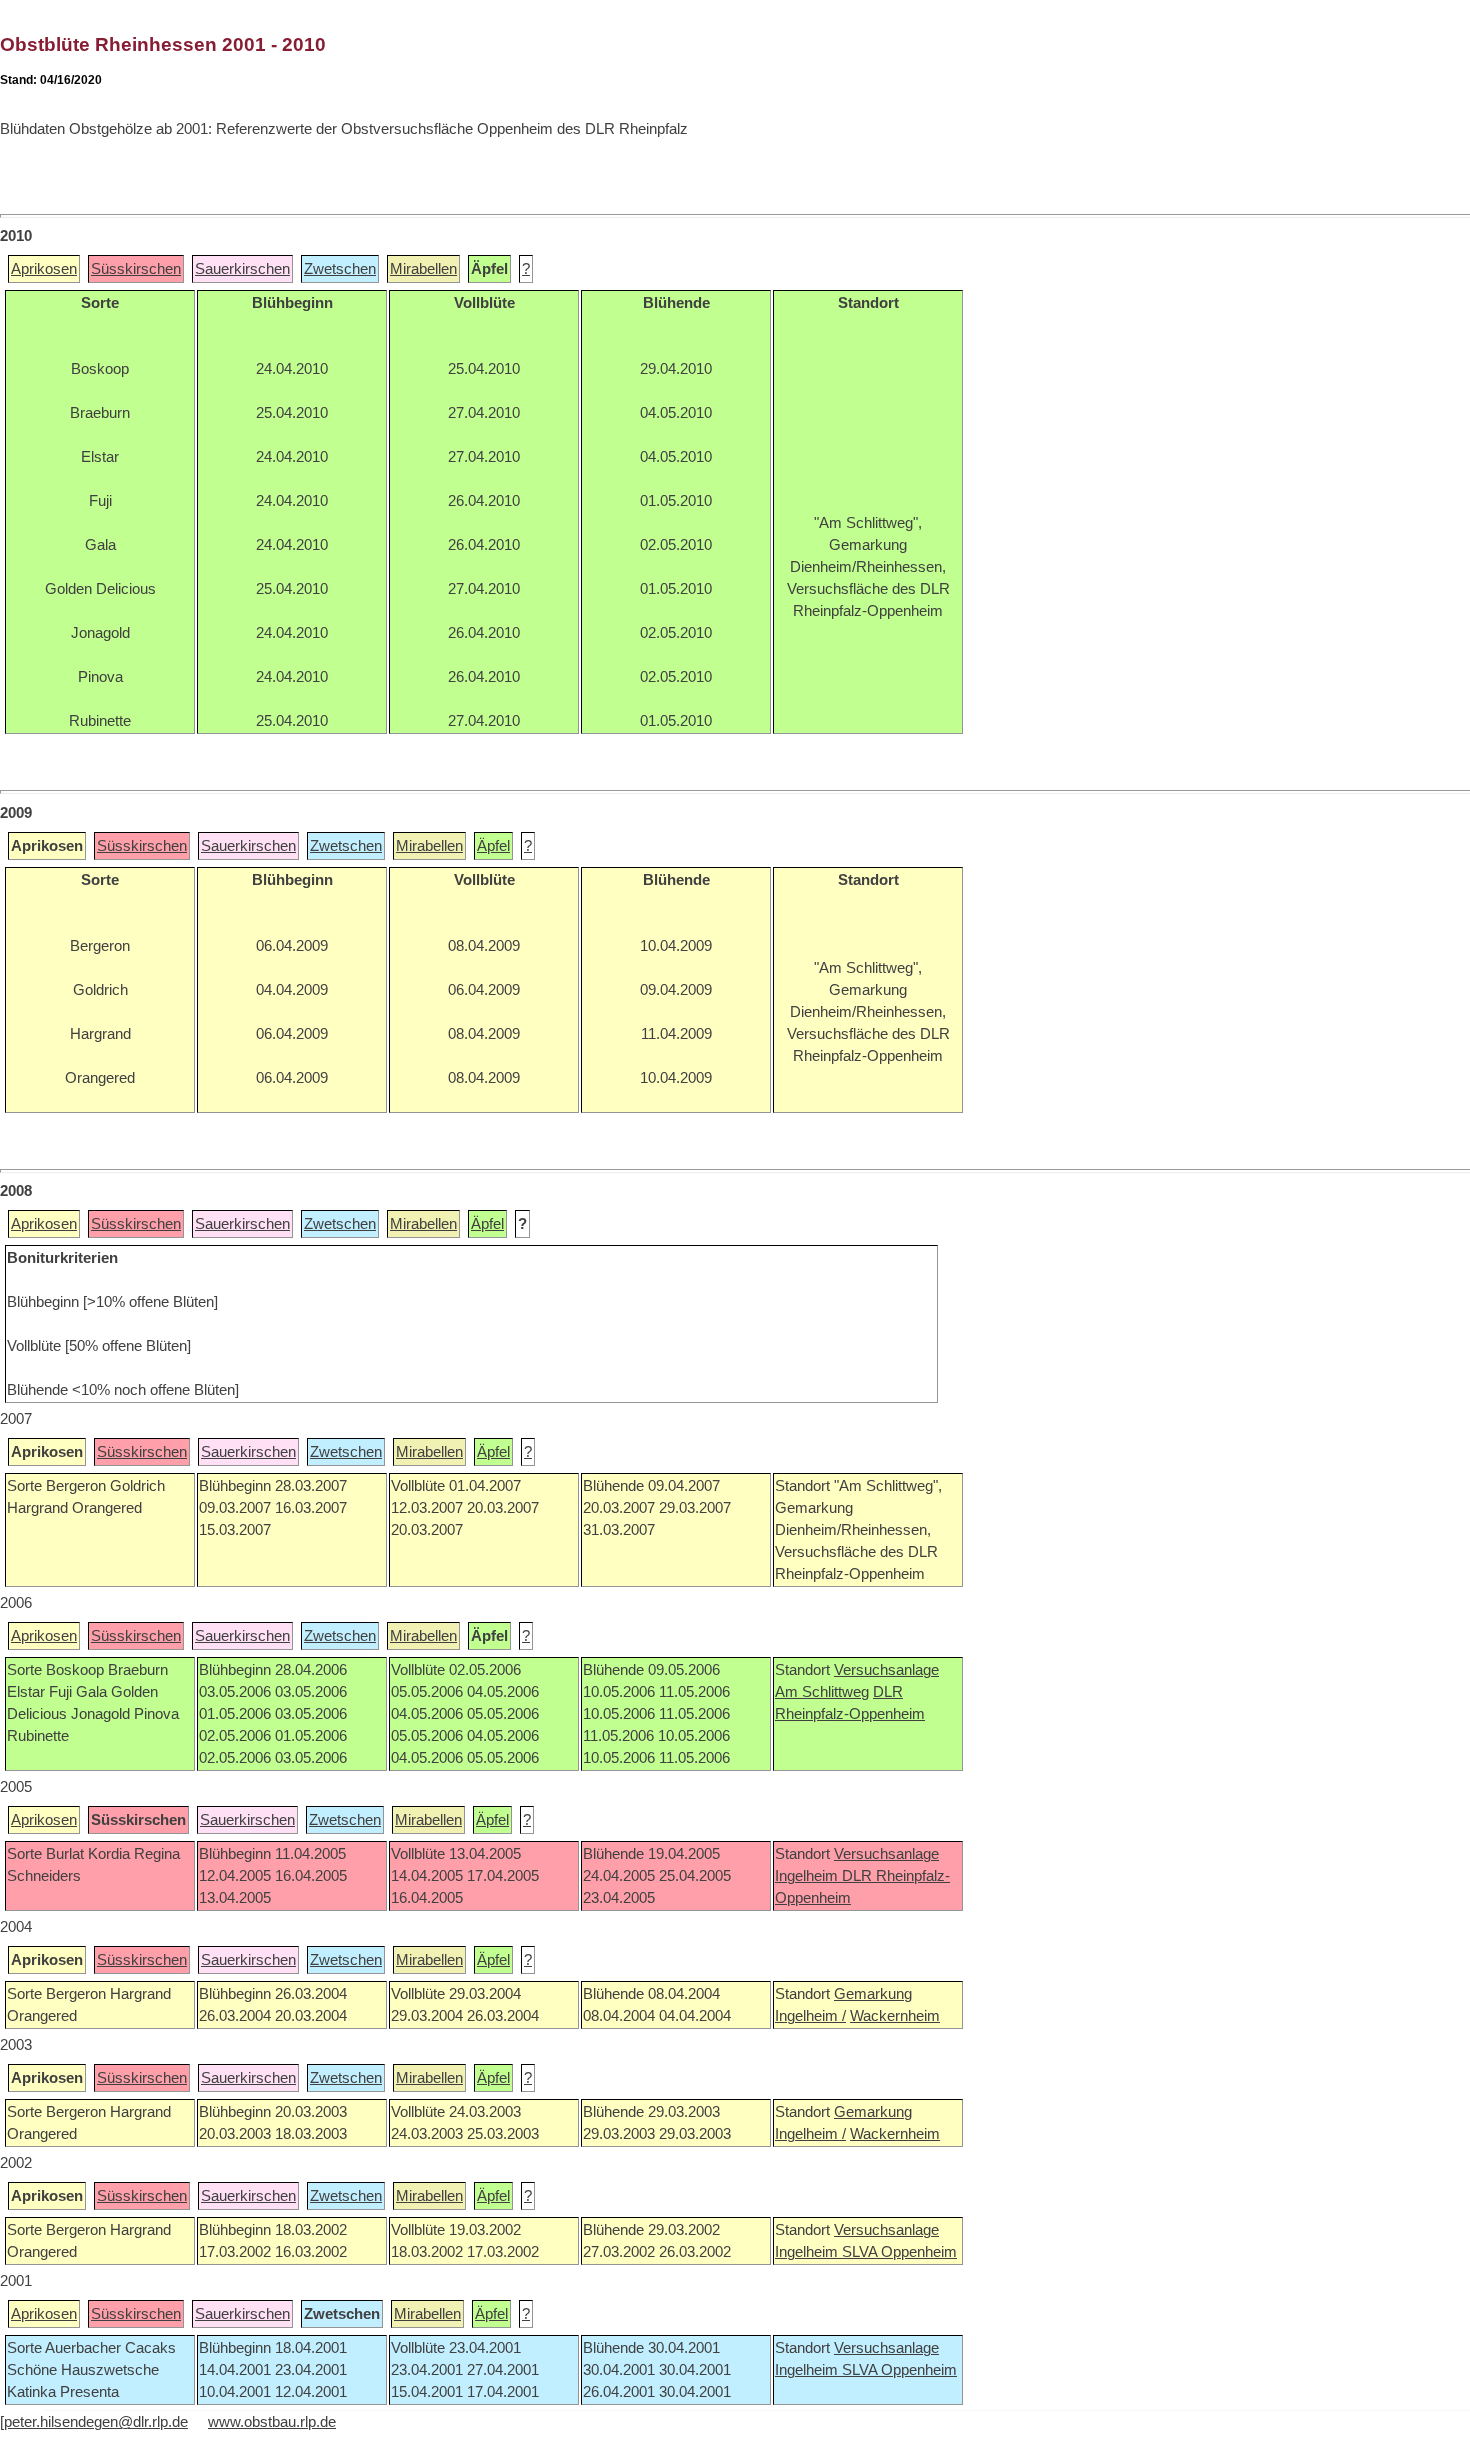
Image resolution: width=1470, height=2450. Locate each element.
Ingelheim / (810, 2016)
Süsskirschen (136, 269)
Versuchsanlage (886, 1670)
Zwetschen (340, 269)
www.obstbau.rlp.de (272, 2422)
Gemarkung (873, 1994)
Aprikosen (44, 269)
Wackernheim (895, 2016)
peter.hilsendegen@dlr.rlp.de (96, 2422)
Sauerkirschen (242, 269)
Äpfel (493, 846)
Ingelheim (808, 1876)
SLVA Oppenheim (899, 2252)
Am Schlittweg (822, 1692)
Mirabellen (423, 269)
